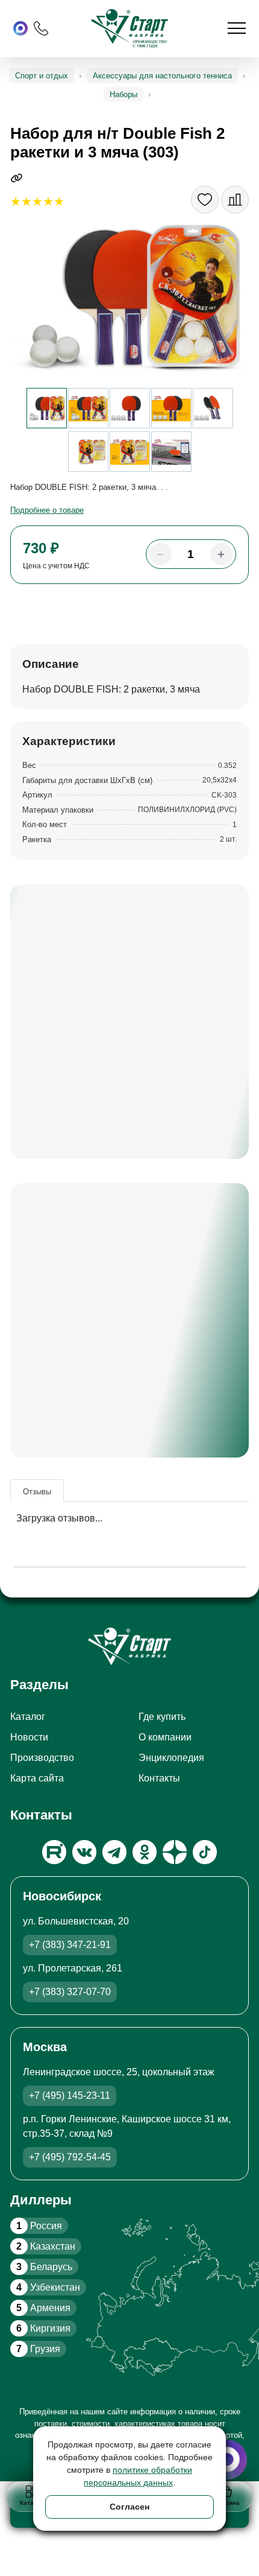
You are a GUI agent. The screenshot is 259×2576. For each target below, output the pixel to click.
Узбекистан (48, 2287)
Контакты (159, 1778)
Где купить (162, 1717)
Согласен (129, 2507)
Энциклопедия (171, 1758)
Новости (29, 1737)
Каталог (28, 1717)
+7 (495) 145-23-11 (70, 2095)
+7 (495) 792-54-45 (70, 2157)
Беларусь (44, 2267)
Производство (42, 1758)
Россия (39, 2226)
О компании (165, 1737)
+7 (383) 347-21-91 (70, 1945)
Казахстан (46, 2246)
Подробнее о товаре (47, 510)
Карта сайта (37, 1778)
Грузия (38, 2349)
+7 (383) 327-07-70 (70, 1992)
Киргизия (43, 2328)
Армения (43, 2308)
